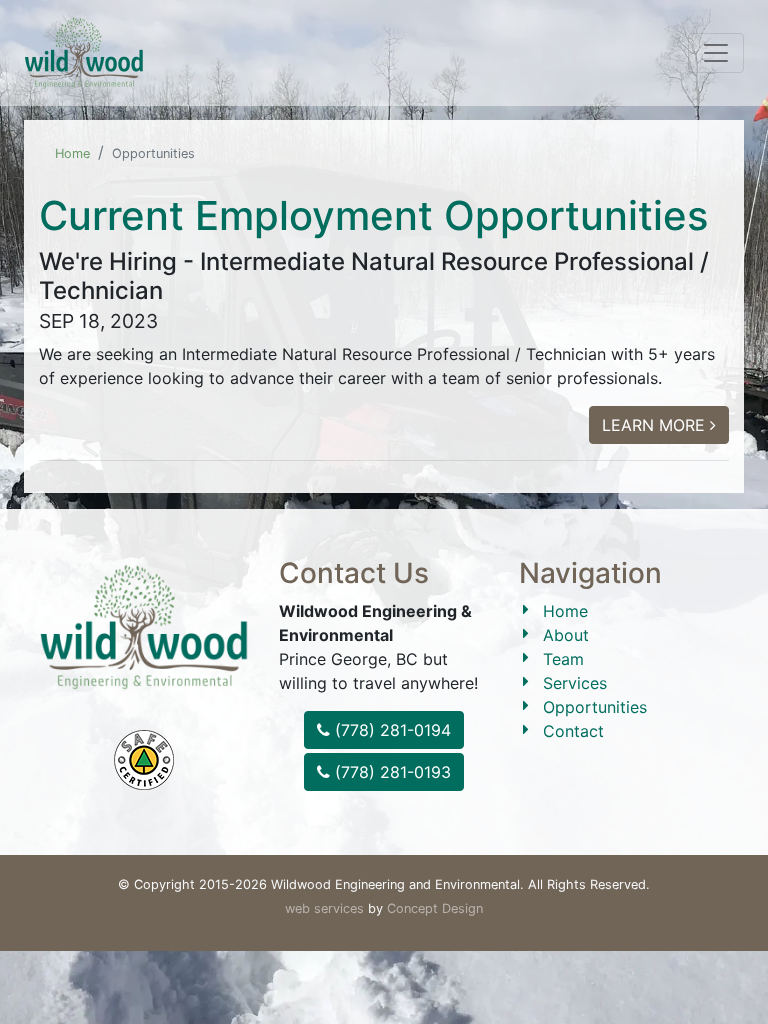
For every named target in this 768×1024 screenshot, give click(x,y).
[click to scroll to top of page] (739, 976)
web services (324, 908)
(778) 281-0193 (390, 772)
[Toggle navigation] (716, 53)
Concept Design (435, 908)
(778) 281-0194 (390, 730)
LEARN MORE (656, 425)
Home (72, 153)
